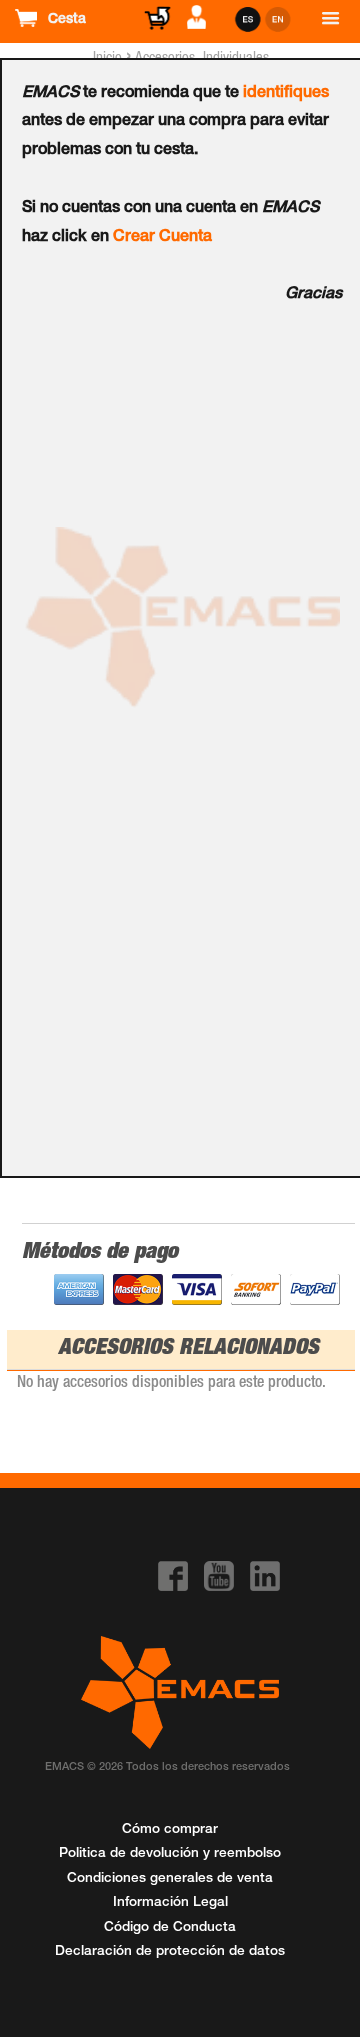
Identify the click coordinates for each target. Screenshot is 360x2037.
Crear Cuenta (162, 238)
